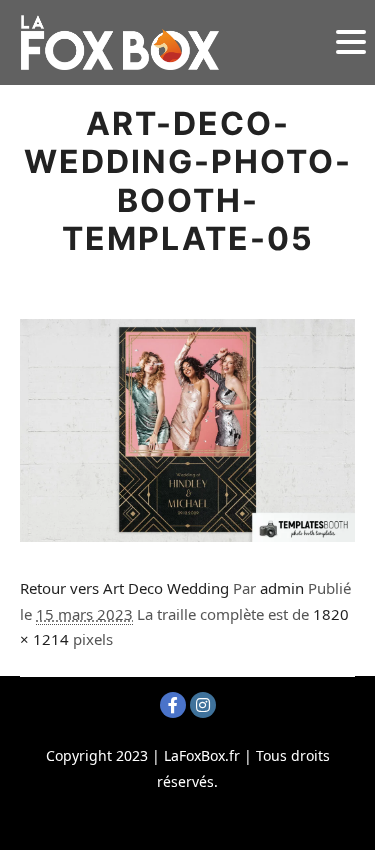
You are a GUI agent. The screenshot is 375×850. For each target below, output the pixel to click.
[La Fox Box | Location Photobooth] (120, 42)
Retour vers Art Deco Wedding (124, 588)
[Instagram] (203, 705)
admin (282, 588)
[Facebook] (173, 705)
